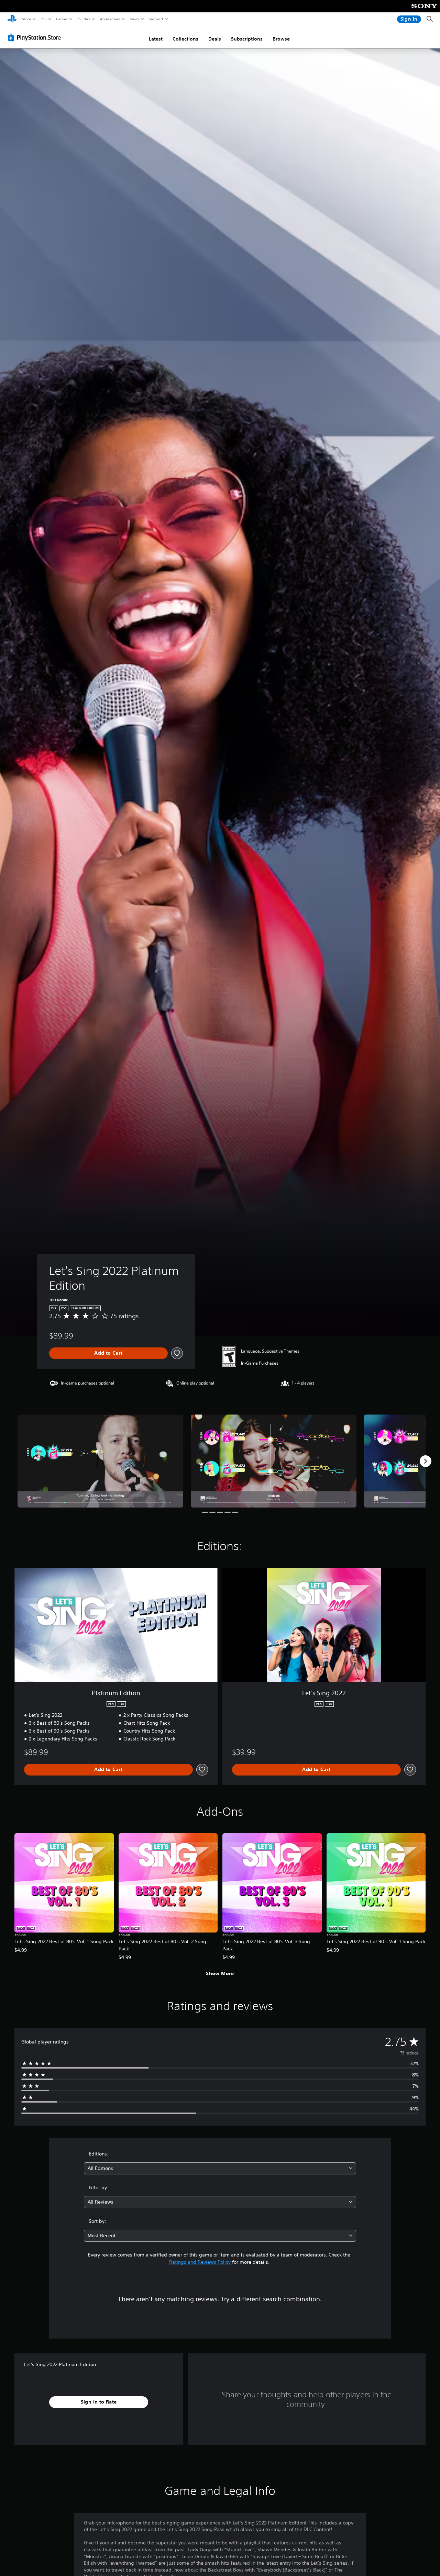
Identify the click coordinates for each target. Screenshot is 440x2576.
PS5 (43, 19)
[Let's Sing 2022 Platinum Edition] (100, 1461)
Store (26, 19)
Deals (215, 39)
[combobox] (220, 2168)
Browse (281, 39)
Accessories (110, 19)
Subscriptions (247, 39)
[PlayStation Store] (36, 37)
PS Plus (84, 19)
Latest (156, 39)
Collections (185, 39)
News (135, 19)
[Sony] (424, 11)
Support (156, 19)
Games (62, 19)
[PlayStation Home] (12, 19)
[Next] (426, 1461)
